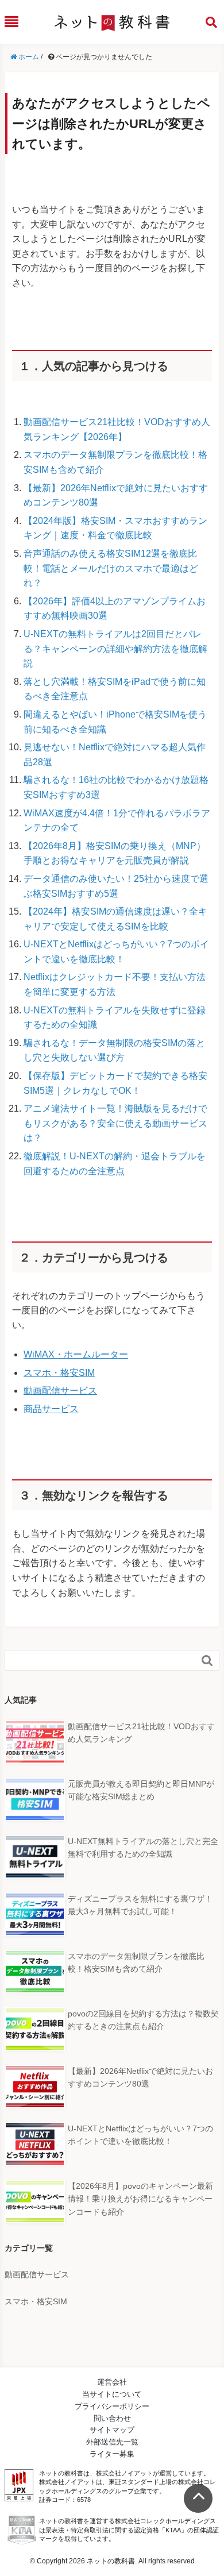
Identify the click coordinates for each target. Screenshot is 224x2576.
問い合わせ (112, 2418)
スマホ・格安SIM (59, 1373)
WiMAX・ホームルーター (76, 1354)
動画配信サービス (60, 1391)
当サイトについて (112, 2394)
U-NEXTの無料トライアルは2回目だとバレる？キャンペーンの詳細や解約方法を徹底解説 (115, 649)
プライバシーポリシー (112, 2406)
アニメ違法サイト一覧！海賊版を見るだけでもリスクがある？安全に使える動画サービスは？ (115, 1123)
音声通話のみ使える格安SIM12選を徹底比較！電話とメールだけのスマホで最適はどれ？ (111, 568)
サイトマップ (112, 2430)
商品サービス (51, 1409)
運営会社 (112, 2382)
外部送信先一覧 (112, 2442)
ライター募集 (112, 2454)
